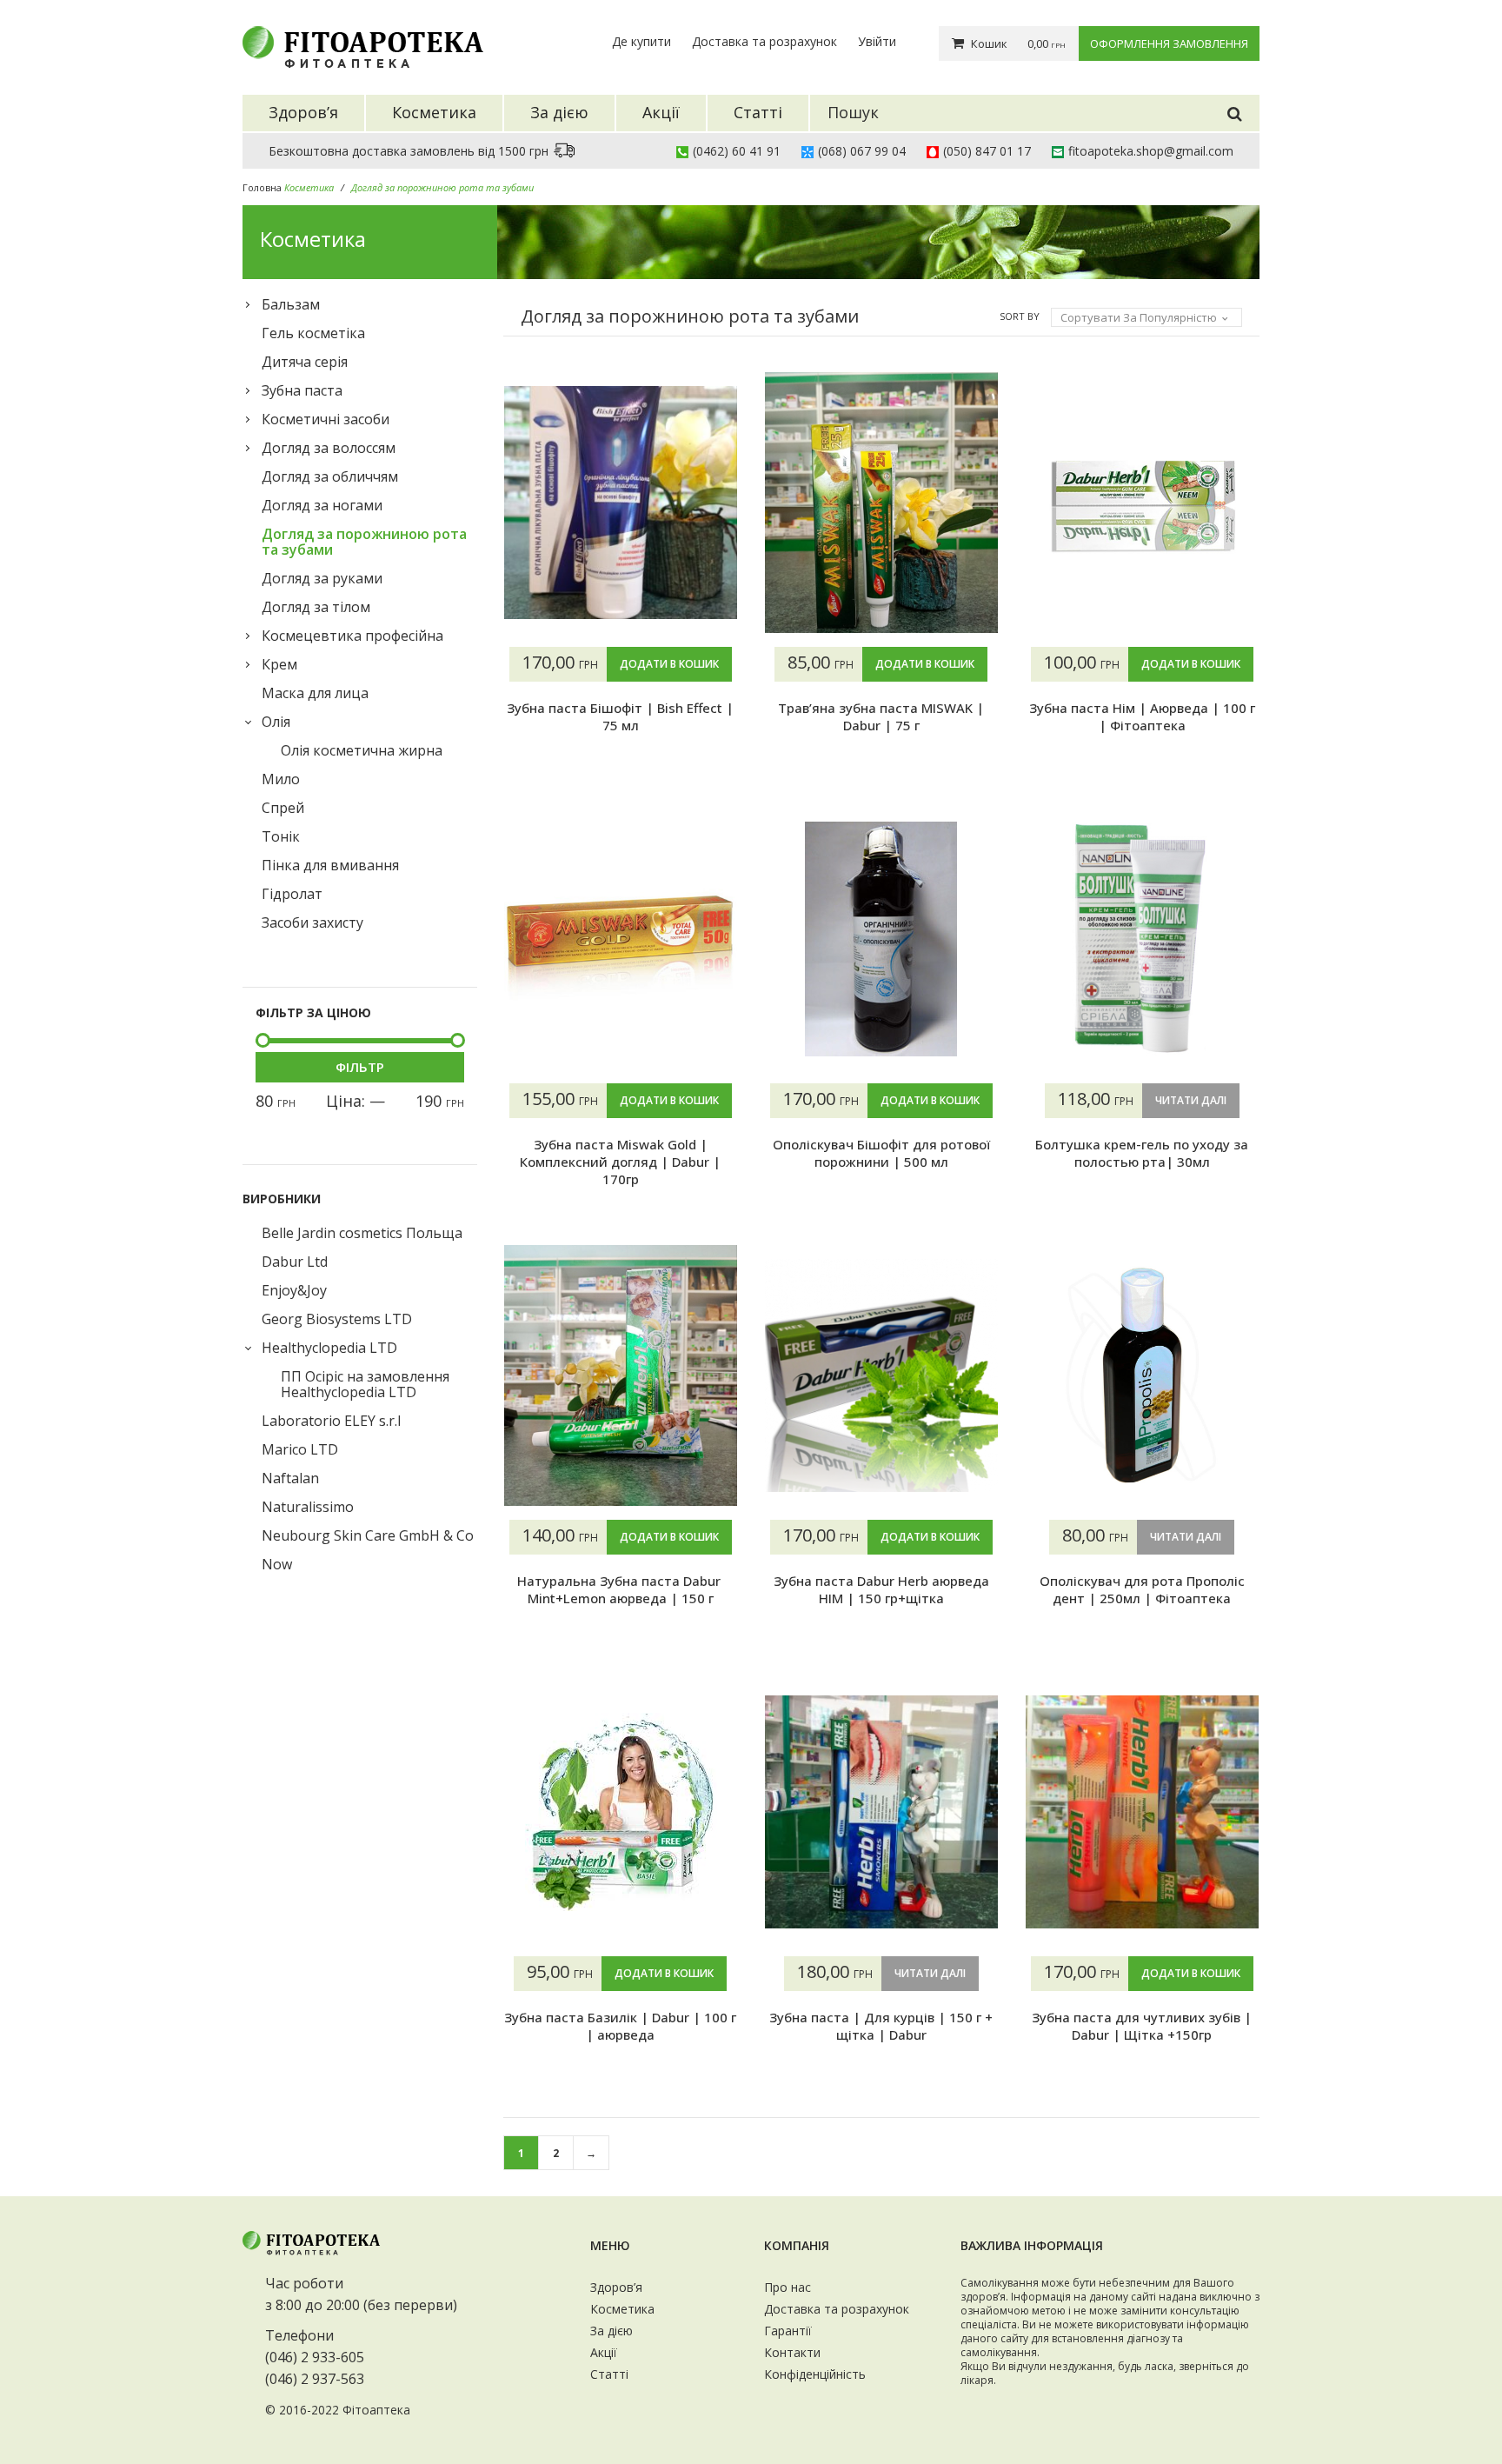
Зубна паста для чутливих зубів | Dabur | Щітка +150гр (1142, 2026)
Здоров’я (616, 2287)
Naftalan (290, 1478)
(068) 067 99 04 (862, 151)
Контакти (792, 2352)
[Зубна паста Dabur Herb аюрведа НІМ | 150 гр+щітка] (881, 1375)
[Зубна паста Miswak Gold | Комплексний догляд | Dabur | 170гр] (621, 939)
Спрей (283, 808)
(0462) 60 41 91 (737, 151)
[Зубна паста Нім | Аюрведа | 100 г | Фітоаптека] (1142, 503)
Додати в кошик (669, 664)
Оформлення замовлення (1169, 43)
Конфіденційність (815, 2374)
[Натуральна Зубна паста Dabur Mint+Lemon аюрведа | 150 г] (621, 1375)
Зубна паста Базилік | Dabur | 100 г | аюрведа (620, 2026)
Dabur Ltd (295, 1262)
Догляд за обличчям (330, 476)
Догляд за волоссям (329, 448)
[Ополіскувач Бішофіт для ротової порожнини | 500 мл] (881, 939)
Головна (262, 187)
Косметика (622, 2309)
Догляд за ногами (322, 505)
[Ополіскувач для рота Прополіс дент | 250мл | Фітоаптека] (1142, 1375)
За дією (611, 2331)
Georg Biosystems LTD (337, 1319)
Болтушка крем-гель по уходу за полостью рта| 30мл (1142, 1153)
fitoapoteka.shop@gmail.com (1151, 151)
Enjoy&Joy (294, 1290)
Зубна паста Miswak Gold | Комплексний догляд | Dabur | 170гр (620, 1162)
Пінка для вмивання (330, 865)
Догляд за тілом (316, 607)
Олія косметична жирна (362, 750)
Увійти (877, 41)
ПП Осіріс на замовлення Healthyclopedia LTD (365, 1384)
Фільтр (360, 1067)
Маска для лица (315, 693)
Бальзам (291, 304)
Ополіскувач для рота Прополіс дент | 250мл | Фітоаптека (1142, 1589)
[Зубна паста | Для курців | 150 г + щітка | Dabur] (881, 1812)
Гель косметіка (313, 333)
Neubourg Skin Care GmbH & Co (368, 1535)
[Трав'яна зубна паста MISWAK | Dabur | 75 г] (881, 503)
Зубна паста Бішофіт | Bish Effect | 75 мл (620, 716)
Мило (281, 779)
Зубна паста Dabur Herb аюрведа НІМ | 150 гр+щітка (881, 1589)
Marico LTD (300, 1449)
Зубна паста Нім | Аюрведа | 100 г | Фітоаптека (1142, 716)
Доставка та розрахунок (764, 41)
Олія (276, 722)
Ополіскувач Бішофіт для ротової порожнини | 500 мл (881, 1153)
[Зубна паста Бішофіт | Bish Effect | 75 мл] (621, 503)
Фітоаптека (376, 2410)
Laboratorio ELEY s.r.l (331, 1421)
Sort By (1020, 316)
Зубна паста (302, 390)
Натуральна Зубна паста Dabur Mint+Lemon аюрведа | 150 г (621, 1589)
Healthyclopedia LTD (329, 1348)
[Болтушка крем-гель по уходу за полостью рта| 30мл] (1142, 939)
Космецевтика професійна (352, 636)
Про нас (788, 2287)
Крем (279, 664)
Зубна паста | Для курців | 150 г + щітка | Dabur (881, 2026)
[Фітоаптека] (364, 47)
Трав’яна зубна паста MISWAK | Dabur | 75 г (881, 716)
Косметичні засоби (326, 419)
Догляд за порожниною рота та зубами (364, 542)
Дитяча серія (305, 362)
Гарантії (788, 2331)
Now (277, 1564)
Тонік (281, 836)
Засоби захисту (312, 922)
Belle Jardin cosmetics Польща (362, 1233)
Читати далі (1191, 1100)
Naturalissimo (308, 1507)
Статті (609, 2374)
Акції (604, 2352)
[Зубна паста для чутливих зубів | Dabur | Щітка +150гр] (1142, 1812)
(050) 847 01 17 (987, 151)
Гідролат (292, 894)
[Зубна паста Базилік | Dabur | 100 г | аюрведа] (621, 1812)
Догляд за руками (322, 578)
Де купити (641, 41)
